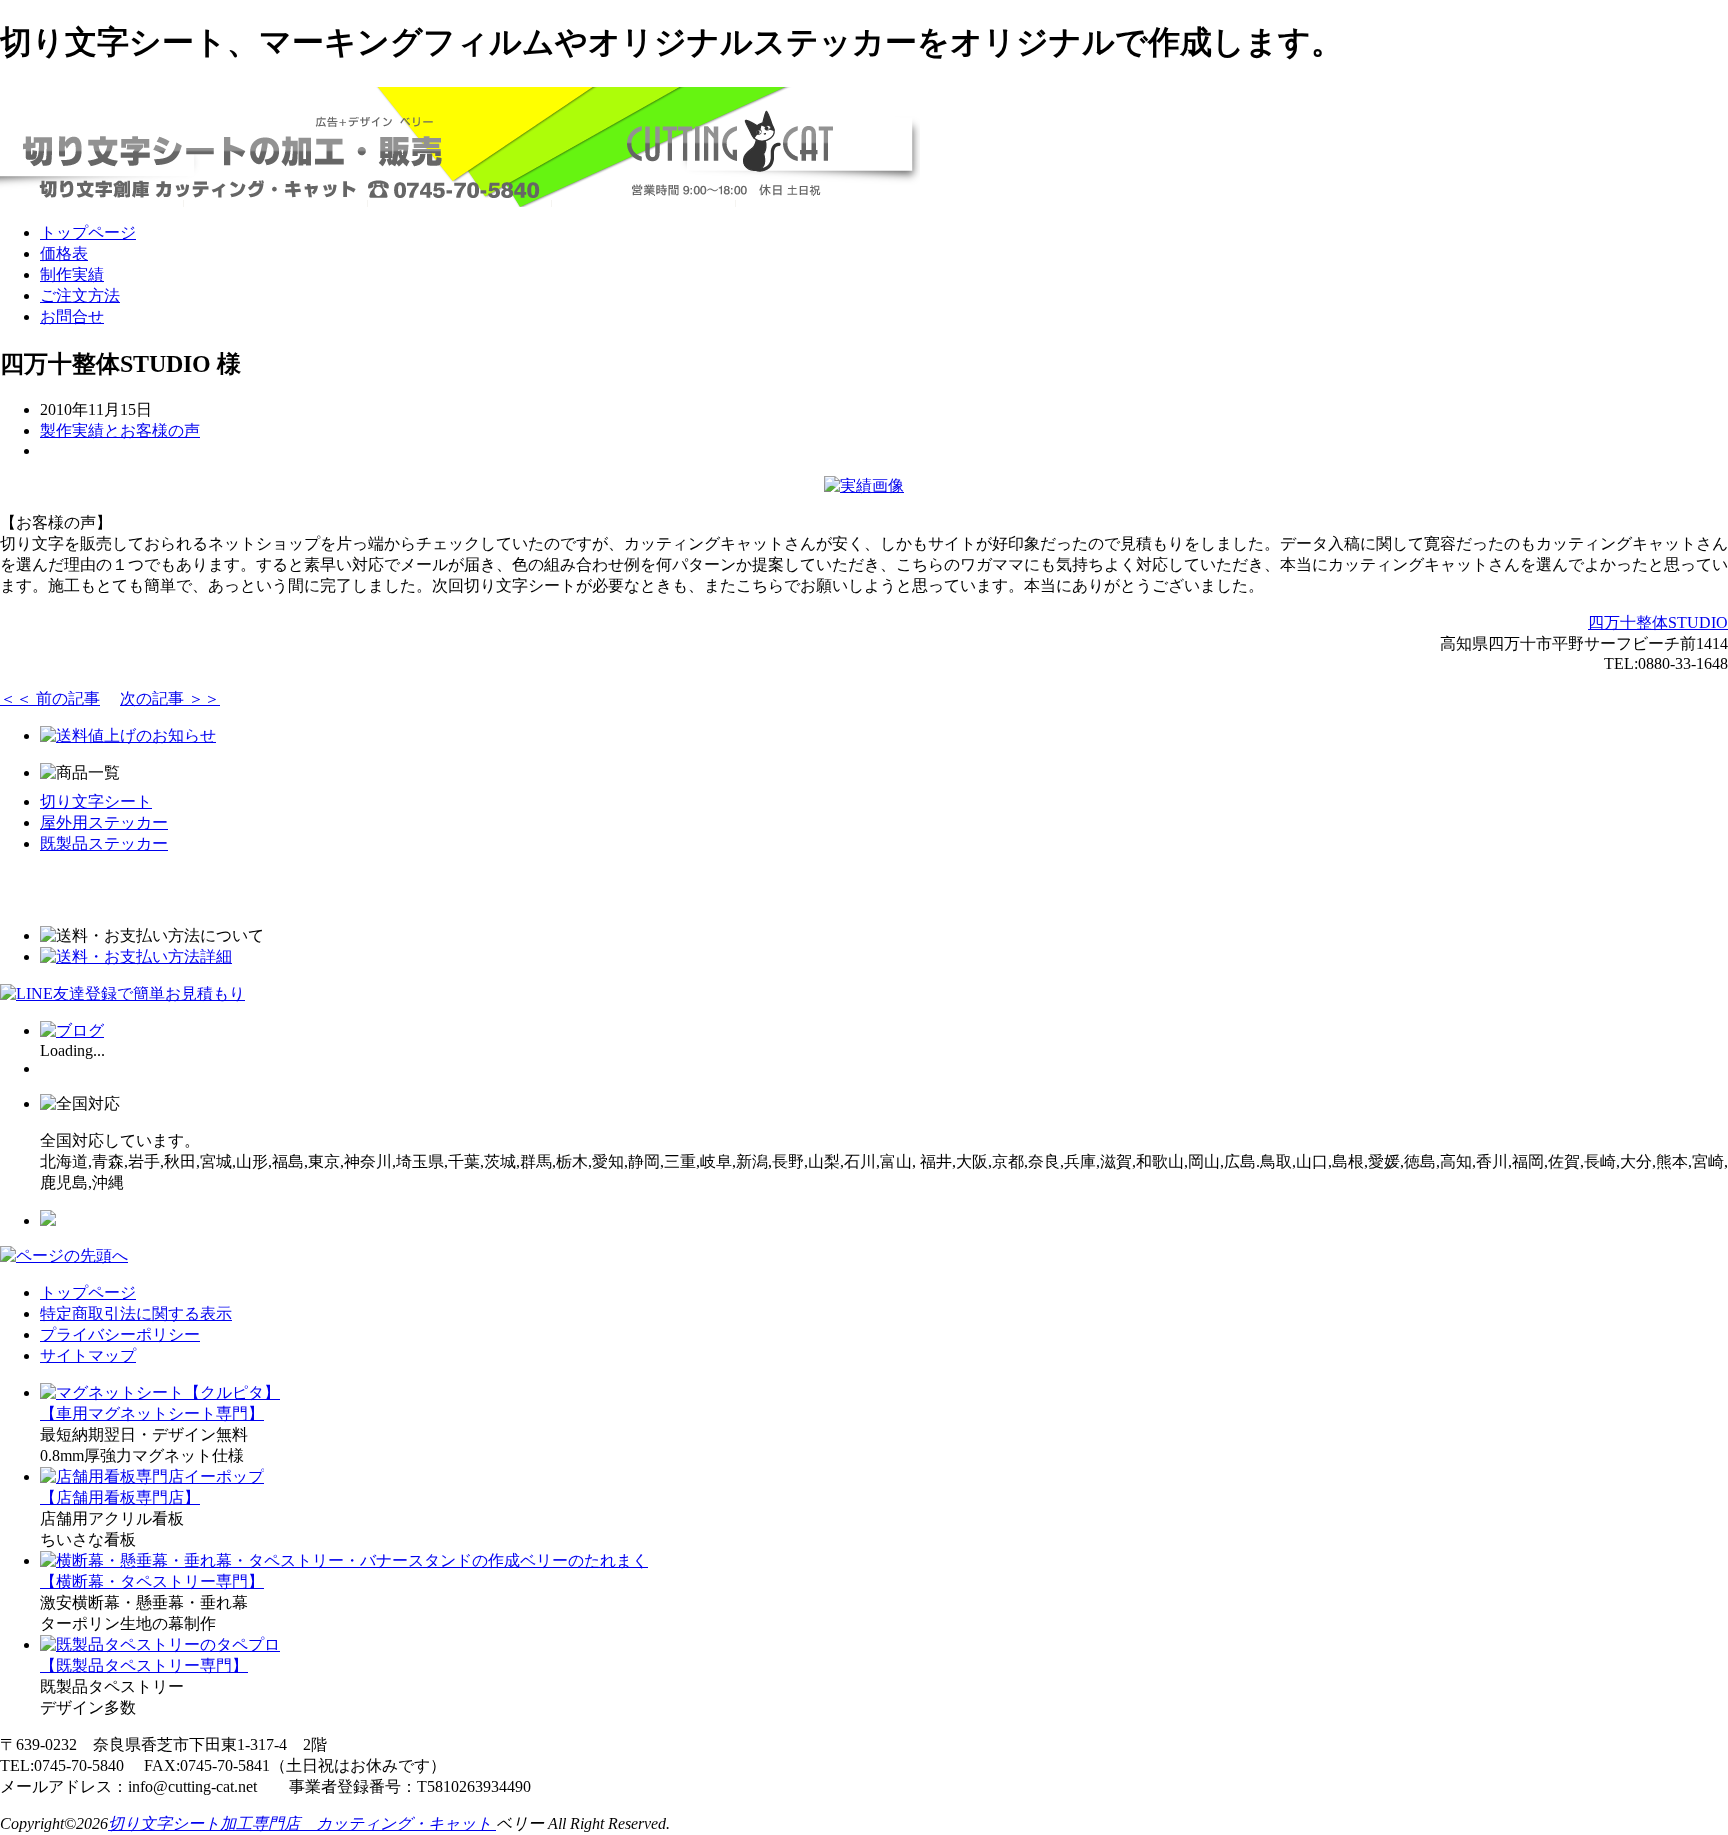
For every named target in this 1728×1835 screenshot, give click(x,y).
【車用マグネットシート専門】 (152, 1413)
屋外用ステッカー (104, 822)
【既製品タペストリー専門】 (144, 1665)
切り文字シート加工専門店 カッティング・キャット (302, 1823)
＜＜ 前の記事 (50, 698)
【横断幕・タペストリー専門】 (152, 1581)
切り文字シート (96, 801)
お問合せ (72, 316)
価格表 (64, 253)
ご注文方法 (80, 295)
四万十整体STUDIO (1658, 622)
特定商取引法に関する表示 (136, 1313)
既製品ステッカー (104, 843)
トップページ (88, 232)
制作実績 (72, 274)
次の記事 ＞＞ (170, 698)
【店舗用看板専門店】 (120, 1497)
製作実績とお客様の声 (120, 430)
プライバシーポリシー (120, 1334)
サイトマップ (88, 1355)
